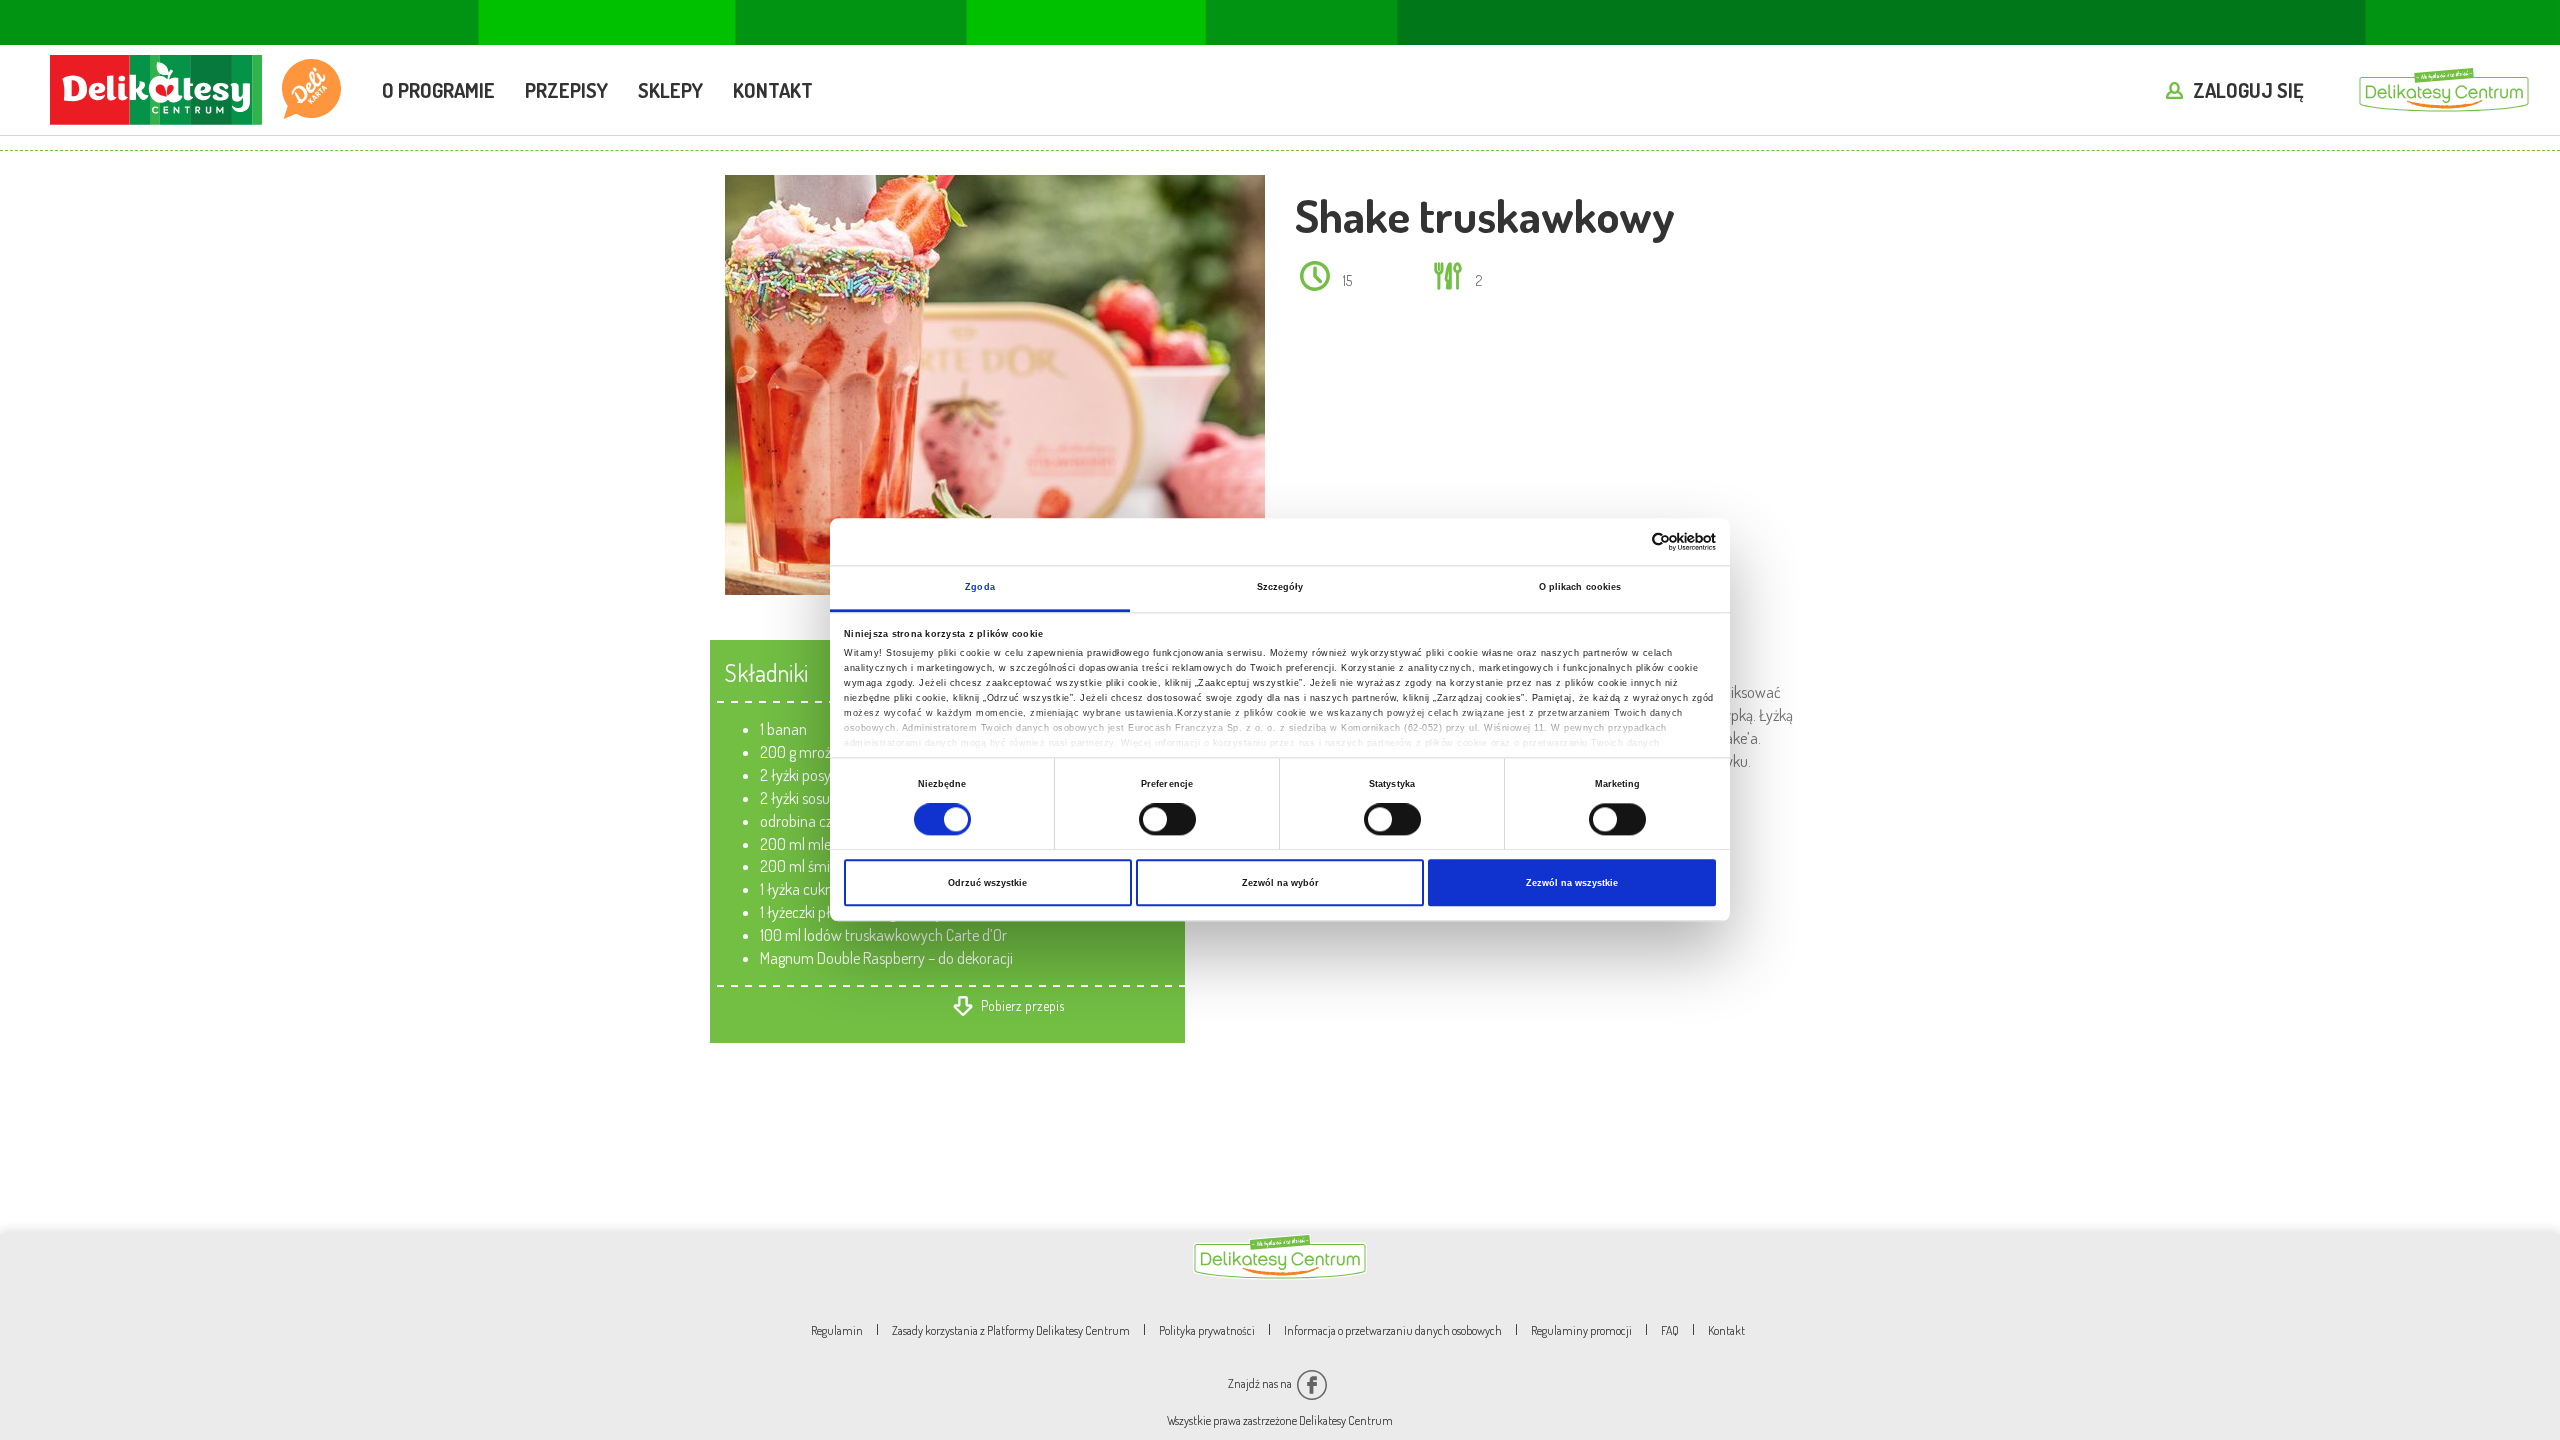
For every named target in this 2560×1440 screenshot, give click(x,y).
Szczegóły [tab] (1280, 588)
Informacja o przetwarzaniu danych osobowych (1393, 1330)
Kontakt (773, 90)
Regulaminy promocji (1581, 1330)
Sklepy (670, 90)
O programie (438, 90)
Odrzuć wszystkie (987, 883)
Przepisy (566, 90)
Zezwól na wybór (1280, 883)
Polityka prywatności (1207, 1330)
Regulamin (837, 1330)
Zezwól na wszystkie (1572, 883)
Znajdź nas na (1261, 1383)
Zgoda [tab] (980, 588)
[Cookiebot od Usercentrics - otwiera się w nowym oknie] (1628, 541)
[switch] (1167, 819)
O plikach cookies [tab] (1580, 588)
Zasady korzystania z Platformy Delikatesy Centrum (1011, 1330)
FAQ (1670, 1330)
